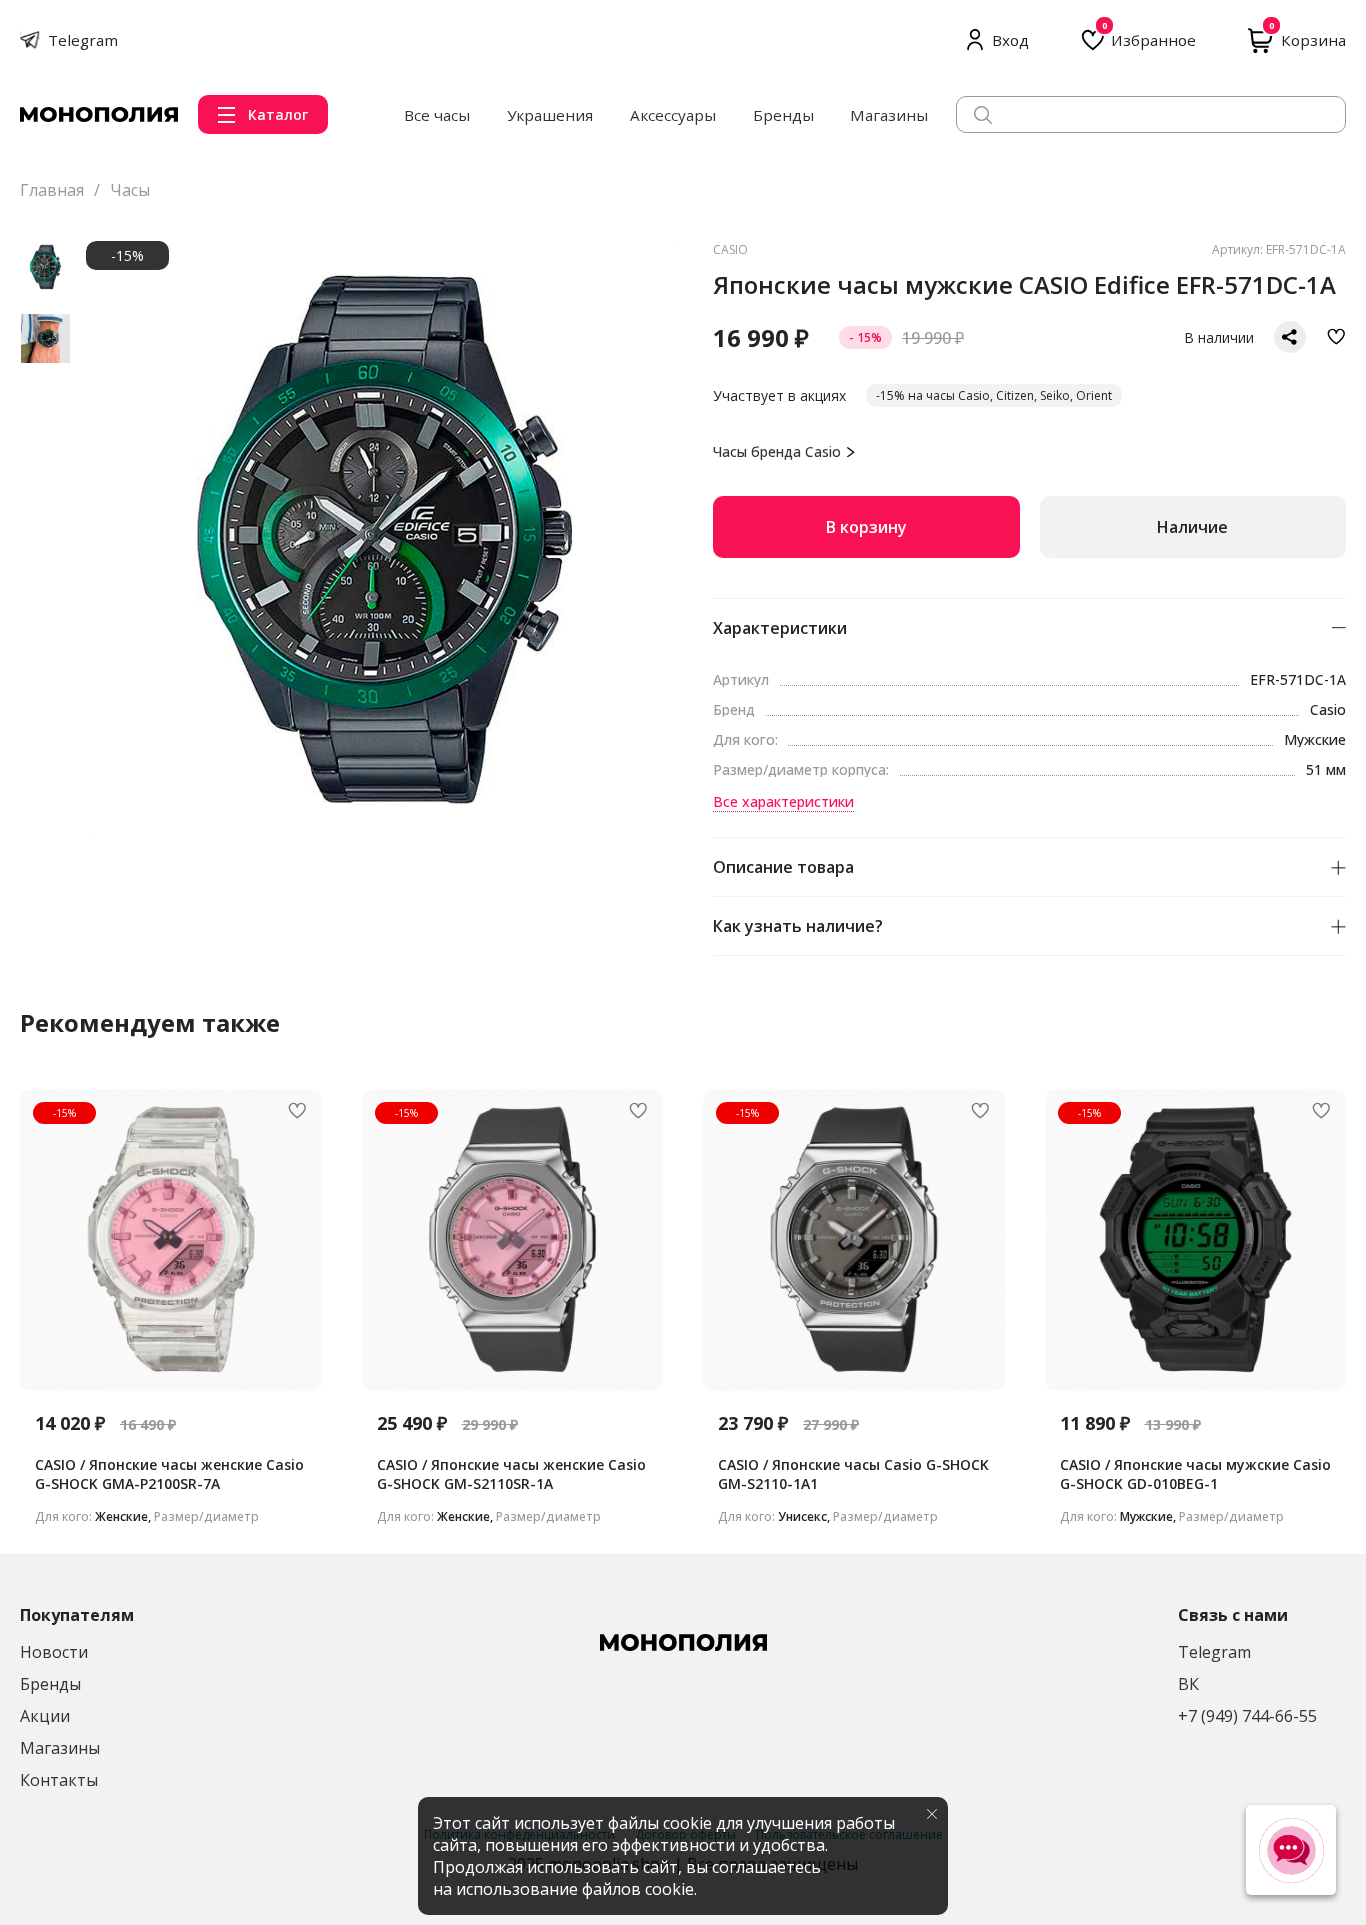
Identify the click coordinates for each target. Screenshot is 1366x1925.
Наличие (1192, 527)
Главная (52, 190)
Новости (54, 1652)
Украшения (550, 115)
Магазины (889, 115)
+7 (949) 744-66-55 (1247, 1716)
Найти (1315, 113)
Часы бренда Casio (777, 451)
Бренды (783, 115)
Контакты (59, 1780)
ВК (1188, 1684)
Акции (45, 1716)
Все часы (437, 115)
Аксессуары (673, 115)
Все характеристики (783, 801)
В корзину (866, 527)
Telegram (1214, 1652)
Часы (130, 190)
